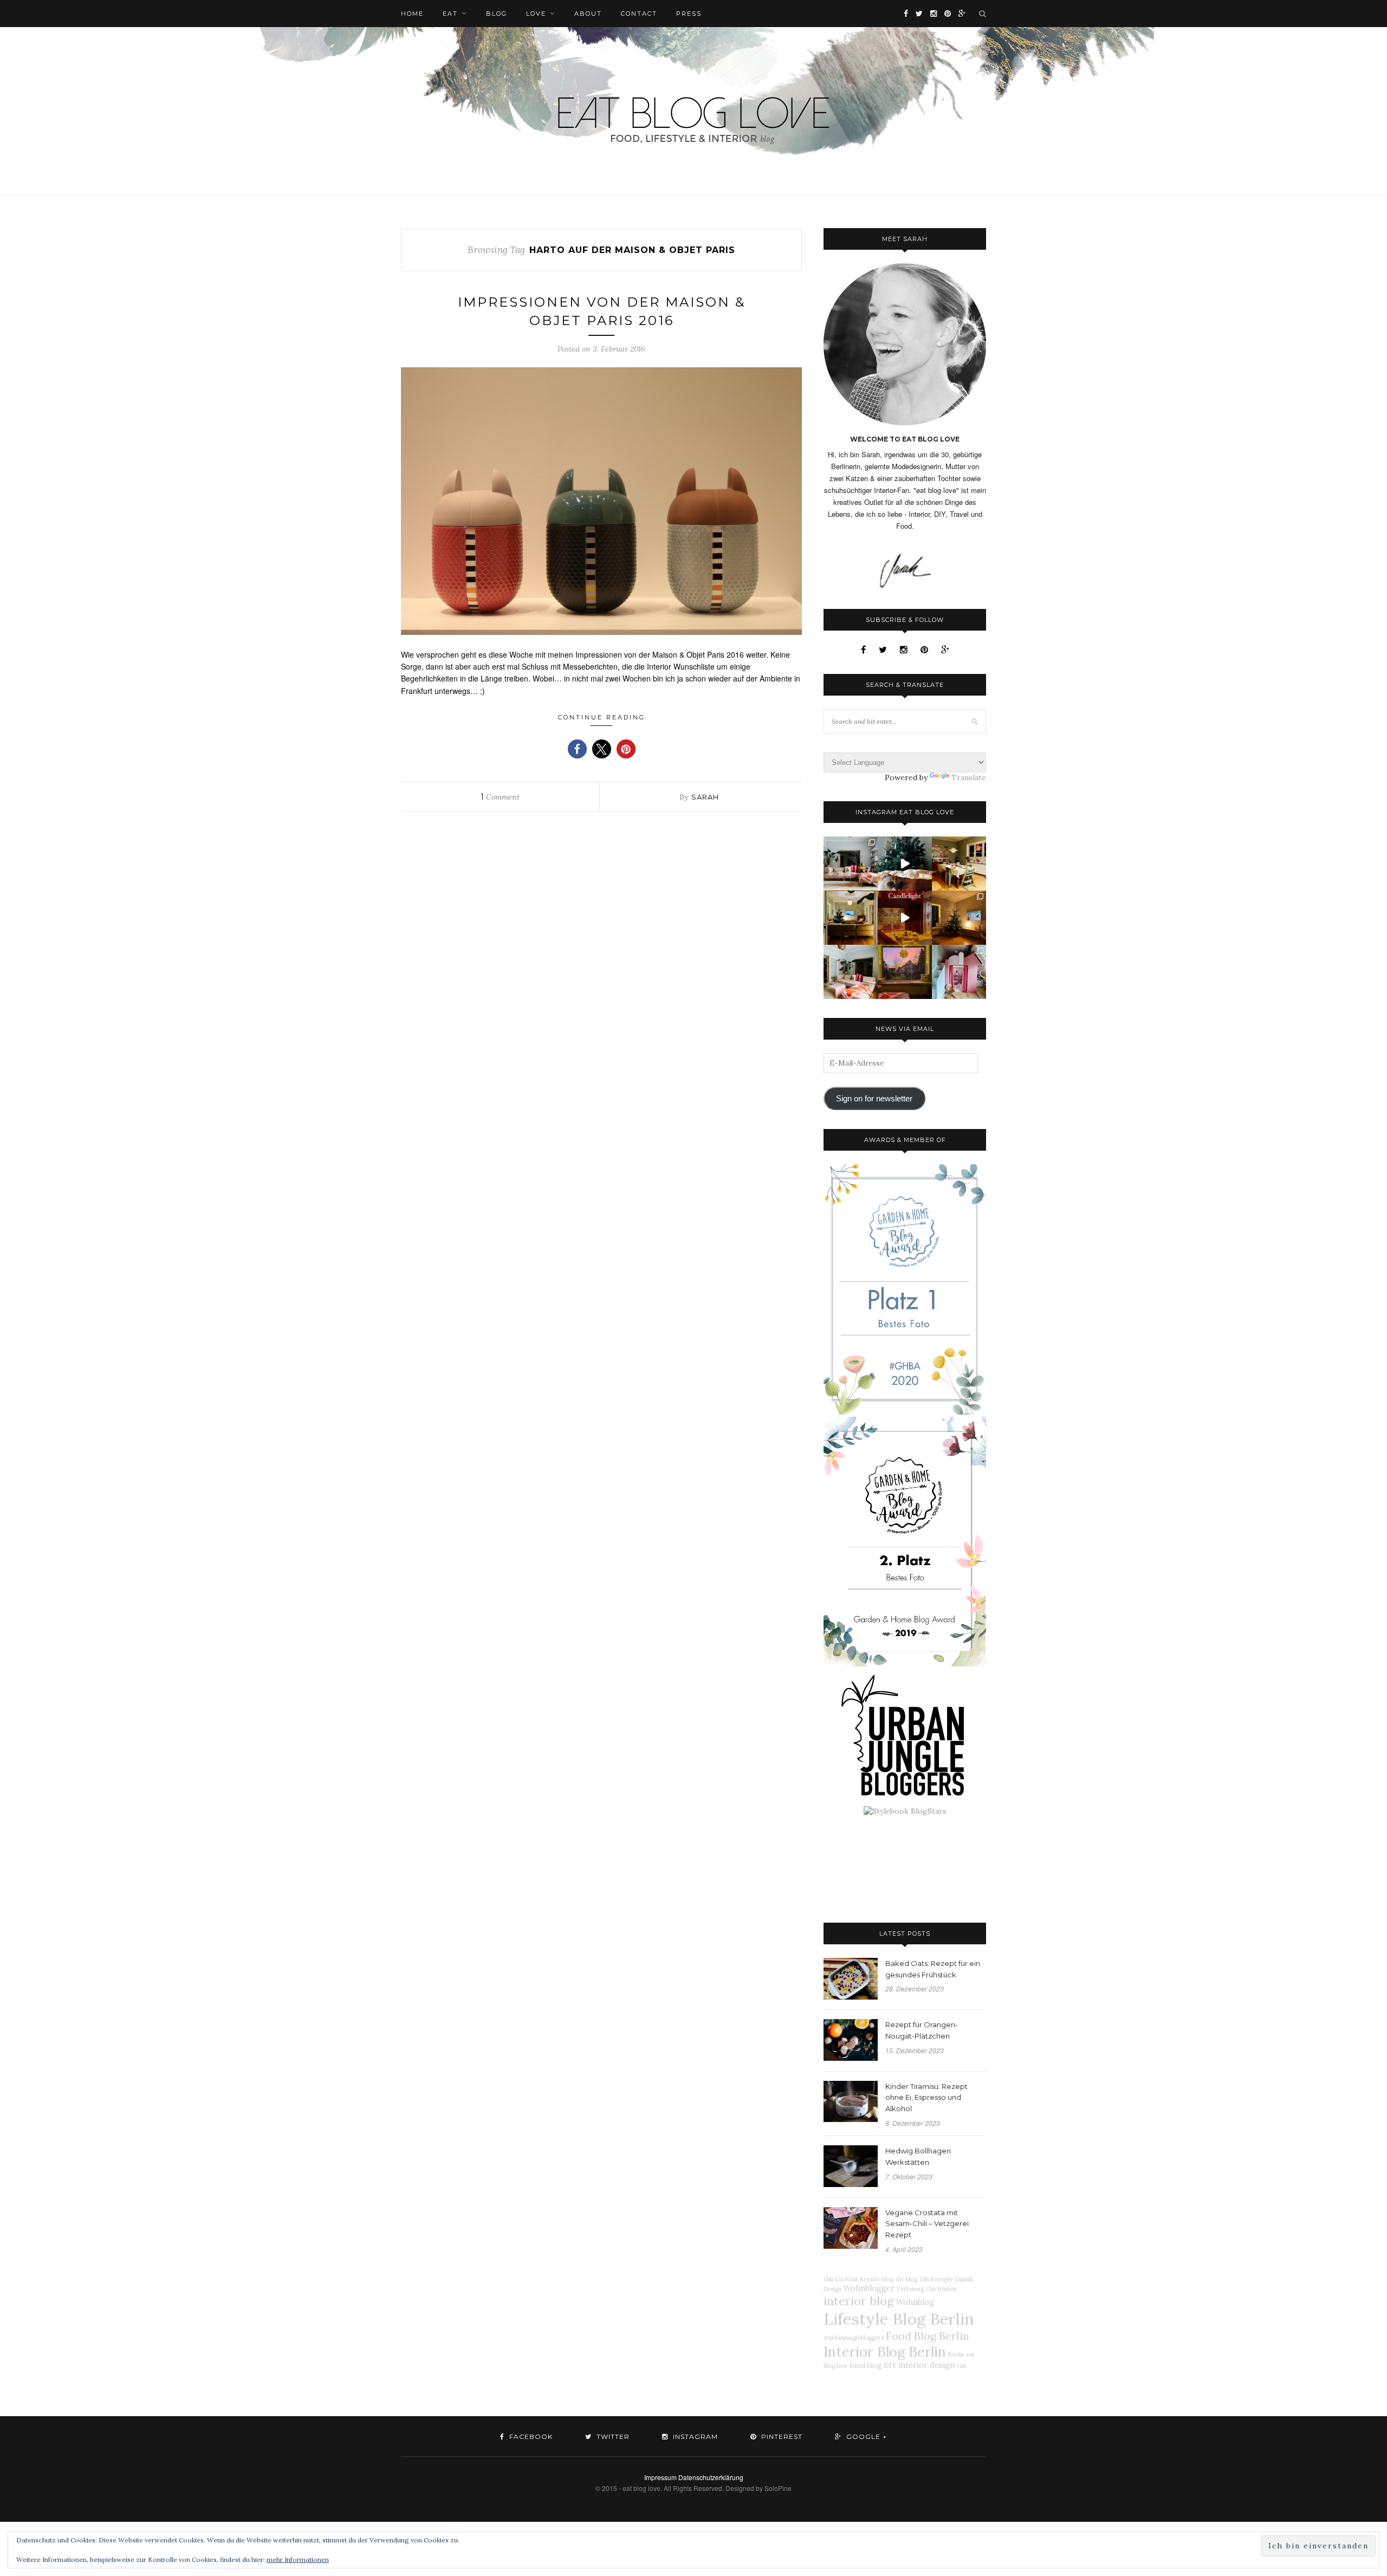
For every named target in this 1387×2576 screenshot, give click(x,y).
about (588, 14)
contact (639, 14)
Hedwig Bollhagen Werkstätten (918, 2156)
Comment (500, 797)
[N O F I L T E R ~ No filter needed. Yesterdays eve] (905, 972)
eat (450, 14)
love (536, 14)
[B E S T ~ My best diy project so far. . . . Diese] (959, 972)
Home (412, 14)
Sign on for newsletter (874, 1099)
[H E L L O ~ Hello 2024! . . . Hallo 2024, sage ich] (851, 864)
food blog (866, 2365)
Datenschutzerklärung (711, 2477)
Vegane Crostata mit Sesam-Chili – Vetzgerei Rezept (927, 2224)
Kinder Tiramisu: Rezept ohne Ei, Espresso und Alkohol (926, 2098)
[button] (577, 749)
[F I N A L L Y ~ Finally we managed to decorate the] (959, 918)
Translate (969, 777)
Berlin (956, 2354)
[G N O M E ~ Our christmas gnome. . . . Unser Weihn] (905, 864)
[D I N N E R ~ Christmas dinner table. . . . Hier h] (959, 864)
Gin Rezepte (936, 2279)
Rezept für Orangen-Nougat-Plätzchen (922, 2030)
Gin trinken (941, 2289)
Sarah (705, 797)
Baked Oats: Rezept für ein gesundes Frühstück (933, 1969)
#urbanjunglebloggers (854, 2338)
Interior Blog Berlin (885, 2351)
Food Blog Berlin (928, 2336)
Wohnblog (915, 2302)
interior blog (859, 2301)
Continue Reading (602, 717)
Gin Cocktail (841, 2279)
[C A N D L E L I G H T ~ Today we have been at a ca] (905, 918)
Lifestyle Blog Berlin (899, 2319)
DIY (890, 2365)
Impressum (660, 2477)
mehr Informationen (298, 2559)
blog (497, 14)
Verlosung (910, 2289)
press (689, 14)
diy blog (906, 2279)
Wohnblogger (869, 2288)
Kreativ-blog (877, 2279)
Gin (962, 2366)
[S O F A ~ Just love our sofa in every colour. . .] (851, 972)
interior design (926, 2365)
